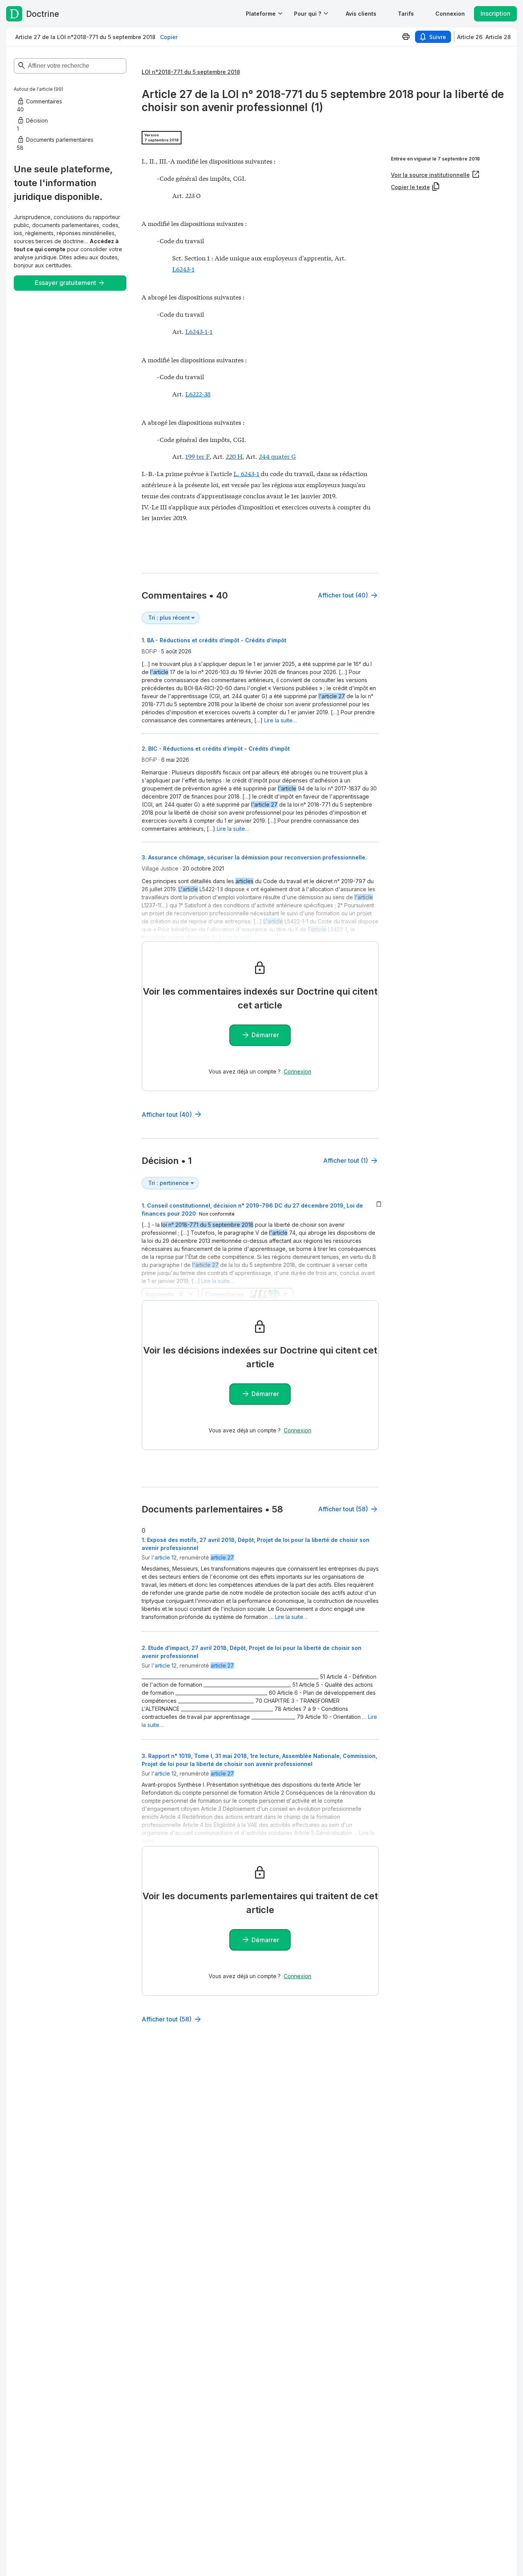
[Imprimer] (406, 37)
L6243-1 (183, 269)
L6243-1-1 (199, 331)
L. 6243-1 (246, 473)
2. (216, 749)
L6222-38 (198, 394)
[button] (361, 14)
